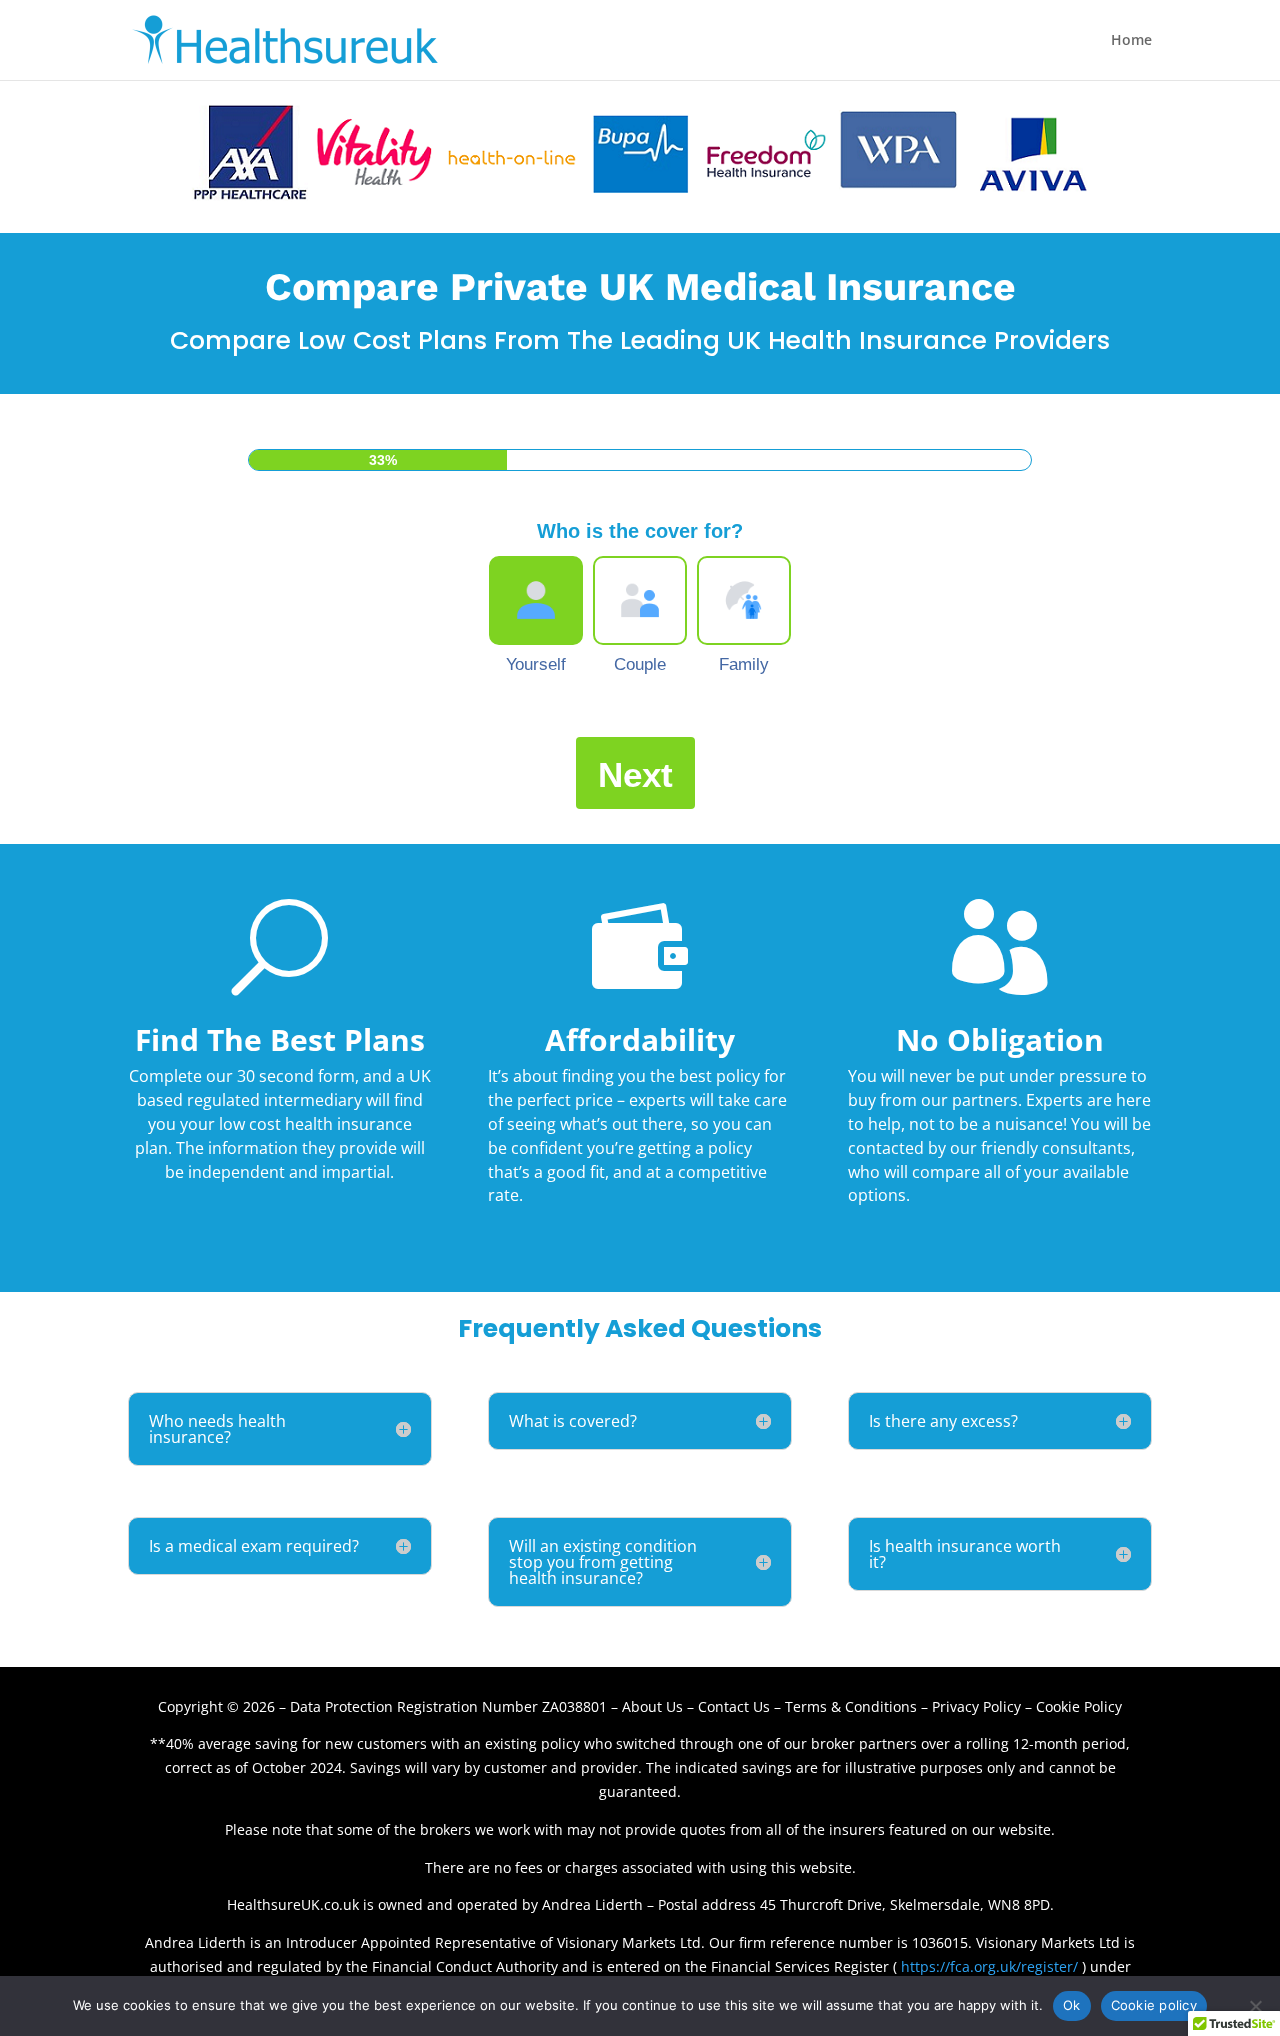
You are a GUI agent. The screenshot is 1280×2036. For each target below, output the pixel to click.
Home (1131, 41)
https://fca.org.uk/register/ (989, 1966)
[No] (1255, 2006)
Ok (1072, 2005)
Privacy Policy (976, 1706)
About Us (652, 1706)
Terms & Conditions (851, 1706)
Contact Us (736, 1706)
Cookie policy (1154, 2005)
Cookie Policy (1079, 1706)
